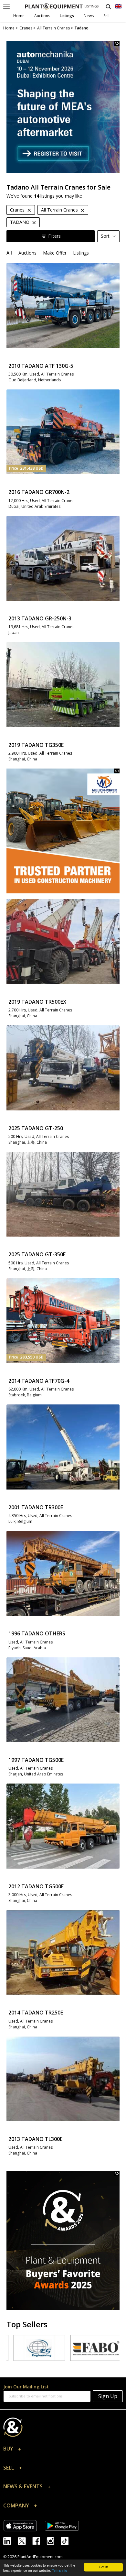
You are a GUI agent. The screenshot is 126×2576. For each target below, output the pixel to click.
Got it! (103, 2567)
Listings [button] (81, 253)
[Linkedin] (10, 2540)
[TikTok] (67, 2540)
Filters (54, 236)
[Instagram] (54, 2540)
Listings (67, 16)
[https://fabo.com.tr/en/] (75, 2348)
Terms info (60, 2570)
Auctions (42, 16)
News (89, 16)
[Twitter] (25, 2540)
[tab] (9, 253)
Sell (106, 16)
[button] (63, 2450)
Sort (105, 236)
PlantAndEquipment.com (40, 2557)
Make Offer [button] (55, 253)
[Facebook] (39, 2540)
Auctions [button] (27, 253)
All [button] (9, 253)
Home (19, 16)
